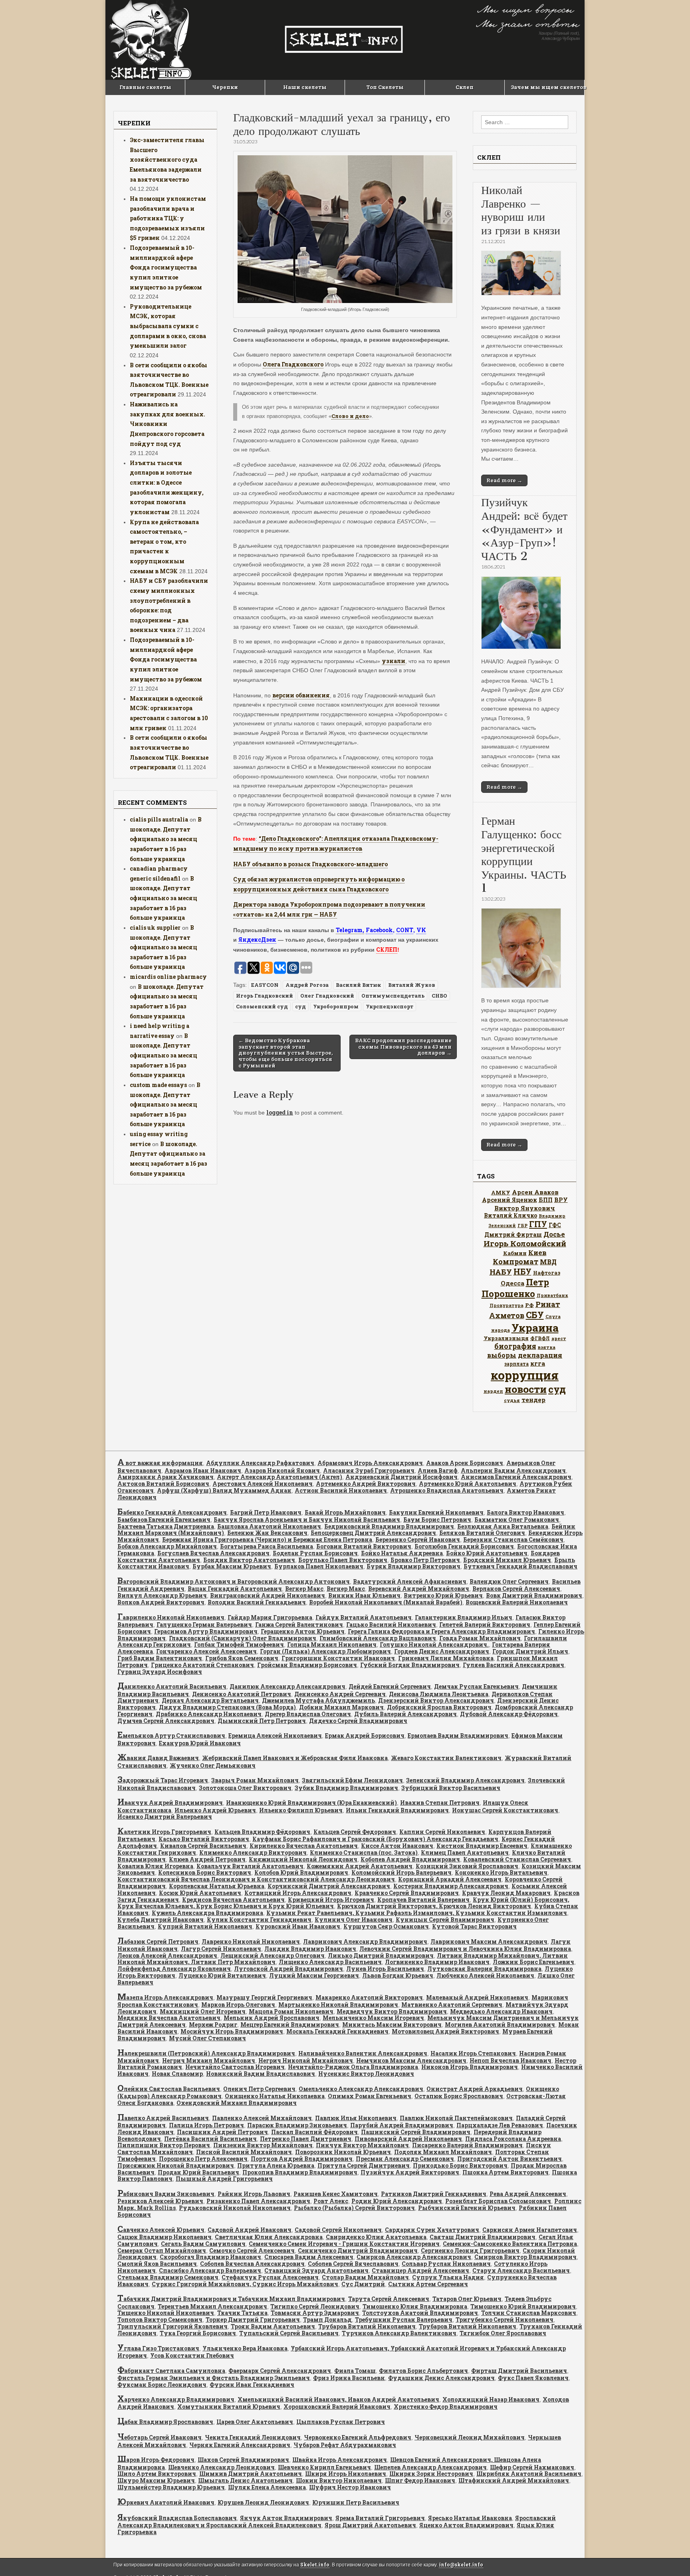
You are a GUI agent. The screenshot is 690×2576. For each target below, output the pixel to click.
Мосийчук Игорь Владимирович (232, 2031)
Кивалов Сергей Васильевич (203, 1846)
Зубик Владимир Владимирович (346, 1788)
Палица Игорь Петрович (206, 2125)
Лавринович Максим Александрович (489, 1941)
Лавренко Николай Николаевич (251, 1941)
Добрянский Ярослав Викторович (439, 1707)
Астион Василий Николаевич (341, 1490)
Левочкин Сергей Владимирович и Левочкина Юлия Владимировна (465, 1949)
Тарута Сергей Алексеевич (389, 2299)
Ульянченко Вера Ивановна (245, 2348)
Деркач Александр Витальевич (210, 1700)
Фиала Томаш (355, 2371)
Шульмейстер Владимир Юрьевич (171, 2487)
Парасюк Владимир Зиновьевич (297, 2125)
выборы (502, 1355)
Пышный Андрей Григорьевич (224, 2179)
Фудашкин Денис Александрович (441, 2378)
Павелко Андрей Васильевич (163, 2118)
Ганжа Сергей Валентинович (299, 1625)
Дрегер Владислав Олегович (308, 1714)
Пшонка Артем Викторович (506, 2172)
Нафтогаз (547, 1273)
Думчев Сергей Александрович (166, 1721)
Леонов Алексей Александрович (167, 1955)
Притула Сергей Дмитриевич (364, 2165)
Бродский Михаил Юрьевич (507, 1560)
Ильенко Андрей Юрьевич (215, 1810)
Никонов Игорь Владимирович (470, 2067)
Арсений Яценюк (510, 1200)
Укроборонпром (336, 1006)
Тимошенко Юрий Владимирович (523, 2306)
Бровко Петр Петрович (425, 1560)
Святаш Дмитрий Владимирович (483, 2237)
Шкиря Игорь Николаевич (346, 2474)
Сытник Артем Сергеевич (428, 2284)
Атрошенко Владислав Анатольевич (447, 1490)
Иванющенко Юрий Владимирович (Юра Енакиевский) (311, 1803)
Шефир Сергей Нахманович (532, 2467)
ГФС (555, 1225)
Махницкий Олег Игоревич (203, 2011)
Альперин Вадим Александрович (513, 1470)
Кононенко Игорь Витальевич (501, 1872)
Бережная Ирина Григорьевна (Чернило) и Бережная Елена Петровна (267, 1539)
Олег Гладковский (327, 996)
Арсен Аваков (535, 1192)
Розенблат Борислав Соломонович (498, 2201)
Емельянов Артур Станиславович (171, 1735)
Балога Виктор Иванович (525, 1512)
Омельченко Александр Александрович (361, 2089)
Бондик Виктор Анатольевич (249, 1560)
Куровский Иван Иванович (298, 1926)
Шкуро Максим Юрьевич (156, 2480)
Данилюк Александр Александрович (287, 1686)
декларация (540, 1355)
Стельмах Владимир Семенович (168, 2277)
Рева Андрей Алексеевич (528, 2194)
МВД (548, 1262)
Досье (554, 1234)
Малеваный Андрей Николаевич (477, 1997)
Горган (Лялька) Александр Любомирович (325, 1651)
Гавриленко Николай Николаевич (171, 1617)
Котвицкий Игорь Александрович (298, 1893)
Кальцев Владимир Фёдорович (262, 1832)
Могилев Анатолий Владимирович (500, 2025)
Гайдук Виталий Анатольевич (364, 1617)
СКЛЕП (387, 949)
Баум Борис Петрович (437, 1520)
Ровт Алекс (331, 2201)
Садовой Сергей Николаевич (338, 2230)
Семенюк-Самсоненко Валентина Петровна (510, 2244)
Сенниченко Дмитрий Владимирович (358, 2250)
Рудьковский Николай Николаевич (235, 2208)
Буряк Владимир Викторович (413, 1566)
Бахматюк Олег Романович (517, 1520)
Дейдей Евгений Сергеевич (390, 1686)
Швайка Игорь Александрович (340, 2460)
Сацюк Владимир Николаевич (165, 2237)
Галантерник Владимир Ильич (464, 1617)
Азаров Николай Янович (282, 1470)
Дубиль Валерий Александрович (405, 1714)
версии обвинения (301, 695)
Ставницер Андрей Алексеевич (420, 2270)
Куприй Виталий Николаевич (205, 1926)
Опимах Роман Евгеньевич (370, 2096)
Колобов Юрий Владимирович (301, 1872)
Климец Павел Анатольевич (465, 1852)
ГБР (522, 1225)
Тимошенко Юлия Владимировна (415, 2306)
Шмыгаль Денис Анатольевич (245, 2480)
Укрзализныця (506, 1338)
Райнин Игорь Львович (254, 2194)
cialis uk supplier (155, 928)
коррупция (525, 1375)
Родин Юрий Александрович (397, 2201)
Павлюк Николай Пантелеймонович (456, 2118)
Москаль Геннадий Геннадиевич (337, 2031)
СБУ (535, 1315)
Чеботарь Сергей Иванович (160, 2437)
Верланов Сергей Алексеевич (516, 1589)
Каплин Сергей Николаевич (442, 1832)
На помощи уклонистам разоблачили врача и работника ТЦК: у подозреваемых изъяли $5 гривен (168, 218)
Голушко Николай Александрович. (434, 1644)
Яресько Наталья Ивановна (470, 2518)
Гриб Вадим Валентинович (160, 1658)
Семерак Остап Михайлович (162, 2250)
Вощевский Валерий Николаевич (517, 1602)
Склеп (465, 87)
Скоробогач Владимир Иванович (210, 2257)
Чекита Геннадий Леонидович (253, 2437)
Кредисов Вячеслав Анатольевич (233, 1900)
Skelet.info (315, 2565)
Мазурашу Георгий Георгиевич (264, 1997)
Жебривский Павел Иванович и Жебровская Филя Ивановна (295, 1758)
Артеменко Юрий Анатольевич (468, 1484)
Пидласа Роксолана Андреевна (513, 2139)
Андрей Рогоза (307, 985)
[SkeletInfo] (345, 40)
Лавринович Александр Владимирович (365, 1941)
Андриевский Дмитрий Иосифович (402, 1477)
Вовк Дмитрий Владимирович (534, 1595)
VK (421, 930)
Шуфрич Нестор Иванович (350, 2487)
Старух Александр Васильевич (521, 2270)
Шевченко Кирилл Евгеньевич (324, 2467)
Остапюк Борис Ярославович (459, 2096)
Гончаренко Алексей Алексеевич (206, 1651)
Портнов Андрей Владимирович (302, 2159)
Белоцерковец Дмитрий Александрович (373, 1533)
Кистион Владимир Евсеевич (482, 1846)
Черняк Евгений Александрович (240, 2445)
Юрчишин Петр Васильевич (356, 2502)
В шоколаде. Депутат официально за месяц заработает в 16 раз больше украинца (166, 839)
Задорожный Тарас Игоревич (163, 1780)
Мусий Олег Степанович (207, 2038)
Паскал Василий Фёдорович (314, 2132)
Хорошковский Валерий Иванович (337, 2407)
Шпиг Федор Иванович (420, 2480)
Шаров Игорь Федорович (156, 2460)
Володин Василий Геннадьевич (257, 1602)
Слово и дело (350, 416)
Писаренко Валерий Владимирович (467, 2145)
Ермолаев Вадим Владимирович (458, 1735)
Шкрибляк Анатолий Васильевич (529, 2474)
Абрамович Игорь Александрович (370, 1463)
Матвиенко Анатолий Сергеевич (452, 2005)
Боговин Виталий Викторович (364, 1546)
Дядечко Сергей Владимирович (358, 1721)
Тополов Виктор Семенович (160, 2320)
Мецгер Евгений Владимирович (290, 2025)
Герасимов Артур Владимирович (206, 1631)
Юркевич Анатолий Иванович (166, 2502)
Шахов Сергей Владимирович (243, 2460)
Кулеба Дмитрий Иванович (161, 1920)
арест (559, 1338)
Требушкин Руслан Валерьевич (404, 2320)
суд (300, 1006)
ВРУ (561, 1200)
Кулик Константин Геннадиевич (259, 1920)
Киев (537, 1252)
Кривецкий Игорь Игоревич (331, 1900)
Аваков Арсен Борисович (465, 1463)
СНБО (439, 996)
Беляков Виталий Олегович (482, 1533)
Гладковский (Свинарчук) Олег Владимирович (243, 1638)
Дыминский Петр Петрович (262, 1721)
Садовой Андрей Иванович (250, 2230)
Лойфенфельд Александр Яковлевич (174, 1969)
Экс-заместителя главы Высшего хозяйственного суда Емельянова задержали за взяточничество (167, 160)
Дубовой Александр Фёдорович (509, 1714)
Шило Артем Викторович (157, 2474)
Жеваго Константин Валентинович (446, 1758)
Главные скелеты (145, 87)
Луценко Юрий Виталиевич (222, 1975)
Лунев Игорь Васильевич (385, 1969)
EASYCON (265, 985)
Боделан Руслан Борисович (315, 1553)
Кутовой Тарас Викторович (474, 1926)
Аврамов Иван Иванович (203, 1470)
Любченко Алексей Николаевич (485, 1975)
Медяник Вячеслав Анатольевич (169, 2018)
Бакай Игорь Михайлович (345, 1512)
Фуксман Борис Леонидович (162, 2385)
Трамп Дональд (327, 2320)
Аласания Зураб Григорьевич (369, 1470)
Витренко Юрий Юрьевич (443, 1595)
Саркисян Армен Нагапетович (530, 2230)
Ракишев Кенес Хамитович (336, 2194)
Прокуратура (507, 1305)
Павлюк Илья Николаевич (356, 2118)
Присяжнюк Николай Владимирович (176, 2165)
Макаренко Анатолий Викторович (369, 1997)
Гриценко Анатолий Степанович (202, 1665)
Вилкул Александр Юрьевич (162, 1595)
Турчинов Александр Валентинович (399, 2333)
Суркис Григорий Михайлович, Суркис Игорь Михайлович (245, 2284)
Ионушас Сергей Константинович (505, 1810)
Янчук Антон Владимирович (286, 2518)
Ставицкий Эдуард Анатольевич (316, 2270)
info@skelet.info (461, 2565)
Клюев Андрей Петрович (207, 1859)
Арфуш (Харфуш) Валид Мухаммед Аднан (224, 1490)
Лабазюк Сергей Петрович (158, 1941)
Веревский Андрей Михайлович (419, 1589)
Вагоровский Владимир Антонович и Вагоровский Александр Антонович (234, 1581)
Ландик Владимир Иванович (310, 1949)
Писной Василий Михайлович (244, 2152)
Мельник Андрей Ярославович (272, 2018)
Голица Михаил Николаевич (332, 1644)
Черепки (225, 87)
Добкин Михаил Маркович (341, 1707)
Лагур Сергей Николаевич (221, 1949)
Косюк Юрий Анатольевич (200, 1893)
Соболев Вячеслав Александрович (252, 2264)
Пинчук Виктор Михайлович (362, 2145)
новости (526, 1389)
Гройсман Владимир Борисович (307, 1665)
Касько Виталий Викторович (204, 1839)
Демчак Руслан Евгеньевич (476, 1686)
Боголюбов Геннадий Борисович (464, 1546)
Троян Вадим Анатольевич (273, 2326)
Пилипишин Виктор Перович (164, 2145)
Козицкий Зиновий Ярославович (467, 1866)
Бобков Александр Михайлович (167, 1546)
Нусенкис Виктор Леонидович (366, 2074)
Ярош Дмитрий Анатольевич (370, 2525)
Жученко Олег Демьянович (213, 1765)
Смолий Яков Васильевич (157, 2264)
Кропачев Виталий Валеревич (423, 1900)
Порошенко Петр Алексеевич (203, 2159)
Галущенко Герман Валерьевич (204, 1625)
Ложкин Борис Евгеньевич (533, 1962)
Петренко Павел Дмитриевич (306, 2139)
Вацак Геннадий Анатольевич (235, 1589)
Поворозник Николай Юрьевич (343, 2152)
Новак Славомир (177, 2074)
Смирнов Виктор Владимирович (525, 2257)
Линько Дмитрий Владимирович (381, 1955)
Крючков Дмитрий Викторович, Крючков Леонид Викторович (434, 1906)
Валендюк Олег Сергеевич (509, 1581)
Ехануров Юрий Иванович (200, 1743)
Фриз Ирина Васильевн (349, 2378)
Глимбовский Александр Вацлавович (378, 1638)
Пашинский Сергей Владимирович (416, 2132)
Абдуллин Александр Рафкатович (260, 1463)
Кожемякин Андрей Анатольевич (360, 1866)
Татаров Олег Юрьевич (467, 2299)
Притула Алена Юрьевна (276, 2165)
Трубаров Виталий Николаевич (367, 2326)
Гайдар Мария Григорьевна (270, 1617)
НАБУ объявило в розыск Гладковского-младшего (310, 864)
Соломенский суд (262, 1006)
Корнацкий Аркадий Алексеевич (450, 1879)
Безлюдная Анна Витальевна (503, 1526)
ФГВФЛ (540, 1338)
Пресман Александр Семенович (405, 2159)
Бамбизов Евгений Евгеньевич (164, 1520)
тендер (533, 1400)
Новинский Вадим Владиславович (261, 2074)
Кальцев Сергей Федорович (355, 1832)
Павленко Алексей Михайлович (262, 2118)
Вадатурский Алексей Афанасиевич (410, 1581)
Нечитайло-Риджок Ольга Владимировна (353, 2067)
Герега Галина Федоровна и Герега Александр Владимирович (441, 1631)
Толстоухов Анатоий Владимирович (420, 2313)
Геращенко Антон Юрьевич (303, 1631)
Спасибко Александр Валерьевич (210, 2270)
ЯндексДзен (257, 940)
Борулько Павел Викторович (343, 1560)
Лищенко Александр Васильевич (330, 1962)
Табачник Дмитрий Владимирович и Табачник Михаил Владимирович (231, 2299)
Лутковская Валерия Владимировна (484, 1969)
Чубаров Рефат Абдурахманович (345, 2445)
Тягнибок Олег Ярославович (503, 2333)
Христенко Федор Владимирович (446, 2407)
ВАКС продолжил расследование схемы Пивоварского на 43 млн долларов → (403, 1046)
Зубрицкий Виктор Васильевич (451, 1788)
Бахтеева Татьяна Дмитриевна (166, 1526)
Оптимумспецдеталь (393, 996)
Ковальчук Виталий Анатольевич (250, 1866)
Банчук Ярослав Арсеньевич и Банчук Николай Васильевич (307, 1520)
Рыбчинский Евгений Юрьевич (467, 2208)
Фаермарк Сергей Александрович (280, 2371)
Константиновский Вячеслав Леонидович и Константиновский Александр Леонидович (256, 1879)
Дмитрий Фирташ (513, 1235)
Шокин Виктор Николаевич (339, 2480)
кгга (538, 1363)
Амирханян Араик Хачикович (166, 1477)
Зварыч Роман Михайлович (255, 1780)
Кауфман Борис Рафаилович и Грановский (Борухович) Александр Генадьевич (375, 1839)
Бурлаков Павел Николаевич (319, 1566)
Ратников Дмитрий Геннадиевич (434, 2194)
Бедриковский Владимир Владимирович (389, 1526)
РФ (529, 1305)
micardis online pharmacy (168, 977)
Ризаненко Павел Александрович (258, 2201)
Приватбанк (552, 1295)
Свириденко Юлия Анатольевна (376, 2237)
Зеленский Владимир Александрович (465, 1780)
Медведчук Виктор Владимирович (392, 2011)
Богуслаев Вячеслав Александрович (213, 1553)
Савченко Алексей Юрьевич (161, 2230)
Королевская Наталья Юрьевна (217, 1886)
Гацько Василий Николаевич (391, 1625)
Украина (535, 1328)
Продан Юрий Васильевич (198, 2172)
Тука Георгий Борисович (198, 2333)
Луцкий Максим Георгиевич (314, 1975)
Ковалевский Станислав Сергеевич (517, 1859)
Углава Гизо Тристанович (158, 2348)
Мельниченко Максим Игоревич (373, 2018)
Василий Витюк (358, 985)
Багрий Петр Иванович (266, 1512)
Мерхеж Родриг (213, 2025)
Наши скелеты (305, 87)
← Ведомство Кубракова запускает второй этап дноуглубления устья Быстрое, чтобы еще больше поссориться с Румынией (286, 1053)
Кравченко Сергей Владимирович (407, 1893)
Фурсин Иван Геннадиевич (252, 2385)
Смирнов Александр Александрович (414, 2257)
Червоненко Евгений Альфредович (358, 2437)
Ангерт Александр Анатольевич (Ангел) (280, 1477)
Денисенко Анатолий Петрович (242, 1694)
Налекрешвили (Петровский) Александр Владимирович (206, 2053)
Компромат (516, 1261)
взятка (547, 1347)
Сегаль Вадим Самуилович (203, 2244)
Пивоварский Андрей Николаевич (408, 2139)
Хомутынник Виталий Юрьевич (229, 2407)
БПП (546, 1200)
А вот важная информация (160, 1463)
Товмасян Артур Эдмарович (315, 2313)
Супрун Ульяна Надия (448, 2277)
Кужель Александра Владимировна (207, 1913)
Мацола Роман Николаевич (291, 2011)
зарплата (517, 1364)
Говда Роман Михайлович (480, 1638)
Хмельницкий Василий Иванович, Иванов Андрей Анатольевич (338, 2399)
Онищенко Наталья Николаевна (275, 2096)
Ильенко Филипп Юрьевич (301, 1810)
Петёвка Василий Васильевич (210, 2139)
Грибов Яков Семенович (242, 1658)
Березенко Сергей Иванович (418, 1539)
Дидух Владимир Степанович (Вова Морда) (227, 1707)
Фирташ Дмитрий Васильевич (519, 2371)
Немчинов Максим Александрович (411, 2060)
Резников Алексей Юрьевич (160, 2201)
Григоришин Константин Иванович (338, 1658)
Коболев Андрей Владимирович (410, 1859)
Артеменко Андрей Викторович (366, 1484)
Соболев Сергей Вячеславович (353, 2264)
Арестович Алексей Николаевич (263, 1484)
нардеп (493, 1391)
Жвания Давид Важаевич (158, 1758)
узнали (394, 661)
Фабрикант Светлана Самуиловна (171, 2371)
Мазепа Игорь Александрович (165, 1997)
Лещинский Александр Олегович (273, 1955)
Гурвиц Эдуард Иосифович (160, 1672)
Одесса (513, 1283)
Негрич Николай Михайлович (306, 2060)
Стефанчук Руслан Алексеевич (270, 2277)
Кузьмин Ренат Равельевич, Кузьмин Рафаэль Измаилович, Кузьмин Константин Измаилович (417, 1913)
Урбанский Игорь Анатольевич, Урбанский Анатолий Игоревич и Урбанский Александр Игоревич (342, 2352)
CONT (405, 930)
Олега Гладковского (293, 364)
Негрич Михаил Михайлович (209, 2060)
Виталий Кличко (511, 1215)
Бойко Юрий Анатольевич (487, 1553)
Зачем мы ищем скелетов (547, 87)
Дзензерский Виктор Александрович (436, 1700)
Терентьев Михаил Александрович (212, 2306)
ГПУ (538, 1224)
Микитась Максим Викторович (392, 2025)
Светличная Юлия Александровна (269, 2237)
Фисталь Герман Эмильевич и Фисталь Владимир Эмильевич (214, 2378)
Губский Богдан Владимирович (410, 1665)
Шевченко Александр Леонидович (221, 2467)
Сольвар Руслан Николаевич (446, 2264)
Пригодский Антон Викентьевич (510, 2159)
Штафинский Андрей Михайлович (514, 2480)
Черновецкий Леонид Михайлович (470, 2437)
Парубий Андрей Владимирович (402, 2125)
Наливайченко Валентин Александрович (363, 2053)
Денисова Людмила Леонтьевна (439, 1694)
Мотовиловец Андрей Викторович (445, 2031)
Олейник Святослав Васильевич (169, 2089)
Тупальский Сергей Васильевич (289, 2333)
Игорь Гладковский (265, 996)
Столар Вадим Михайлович (365, 2277)
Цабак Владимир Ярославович (165, 2422)
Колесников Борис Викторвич (205, 1872)
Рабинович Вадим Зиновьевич (166, 2194)
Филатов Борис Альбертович (423, 2371)
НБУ (522, 1271)
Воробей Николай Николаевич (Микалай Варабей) (386, 1602)
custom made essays (158, 1085)
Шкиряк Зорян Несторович (431, 2474)
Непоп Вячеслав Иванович (511, 2060)
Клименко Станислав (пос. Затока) (364, 1852)
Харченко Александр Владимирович (176, 2399)
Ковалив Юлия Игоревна (155, 1866)
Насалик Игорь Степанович (473, 2053)
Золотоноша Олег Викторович (245, 1788)
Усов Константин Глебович (192, 2355)
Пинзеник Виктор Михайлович (263, 2145)
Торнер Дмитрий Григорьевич (253, 2320)
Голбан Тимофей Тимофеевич (239, 1644)
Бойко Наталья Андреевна (402, 1553)
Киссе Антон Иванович (397, 1846)
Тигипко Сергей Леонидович (315, 2306)
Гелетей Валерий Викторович (485, 1625)
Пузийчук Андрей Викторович (410, 2172)
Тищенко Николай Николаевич (166, 2313)
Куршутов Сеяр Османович (386, 1926)
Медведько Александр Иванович (501, 2011)
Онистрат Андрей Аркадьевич (475, 2089)
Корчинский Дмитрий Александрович (329, 1886)
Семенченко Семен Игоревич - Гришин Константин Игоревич (344, 2244)
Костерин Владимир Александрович (451, 1886)
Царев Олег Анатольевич (255, 2422)
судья (512, 1400)
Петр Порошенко (515, 1288)
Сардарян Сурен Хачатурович (432, 2230)
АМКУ (501, 1192)
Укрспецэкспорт (390, 1006)
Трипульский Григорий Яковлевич (172, 2326)
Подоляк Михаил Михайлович (443, 2152)
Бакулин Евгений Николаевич (436, 1512)
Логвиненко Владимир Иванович (437, 1962)
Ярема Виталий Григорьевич (380, 2518)
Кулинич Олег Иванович (354, 1920)
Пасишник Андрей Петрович (222, 2132)
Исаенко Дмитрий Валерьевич (165, 1817)
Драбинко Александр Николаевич (209, 1714)
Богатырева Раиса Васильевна (267, 1546)
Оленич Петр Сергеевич (259, 2089)
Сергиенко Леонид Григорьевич (470, 2250)
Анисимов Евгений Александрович (516, 1477)
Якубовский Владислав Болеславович (177, 2518)
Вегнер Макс (304, 1589)
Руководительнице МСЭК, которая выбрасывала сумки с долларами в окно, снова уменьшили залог (168, 326)
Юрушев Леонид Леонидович (263, 2502)
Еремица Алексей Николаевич (275, 1735)
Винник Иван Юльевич (364, 1595)
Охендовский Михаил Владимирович (237, 2103)
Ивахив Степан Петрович (440, 1803)
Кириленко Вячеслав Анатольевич (304, 1846)
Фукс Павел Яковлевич (533, 2378)
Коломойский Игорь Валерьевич (402, 1872)
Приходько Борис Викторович (460, 2165)
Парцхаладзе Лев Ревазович (500, 2125)
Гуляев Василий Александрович (514, 1665)
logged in (280, 1112)
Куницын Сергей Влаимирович (445, 1920)
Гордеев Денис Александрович (442, 1651)
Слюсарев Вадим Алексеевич (309, 2257)
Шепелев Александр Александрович (430, 2467)
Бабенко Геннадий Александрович (172, 1512)
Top (671, 2557)
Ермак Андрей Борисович (365, 1735)
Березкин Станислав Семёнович (513, 1539)
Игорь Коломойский (525, 1243)
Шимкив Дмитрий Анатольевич (251, 2474)
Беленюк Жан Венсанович (267, 1533)
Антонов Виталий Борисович (163, 1484)
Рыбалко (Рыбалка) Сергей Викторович (354, 2208)
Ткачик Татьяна (242, 2313)
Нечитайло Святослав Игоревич (235, 2067)
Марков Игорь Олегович (238, 2005)
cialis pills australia (159, 819)
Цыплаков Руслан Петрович (341, 2422)
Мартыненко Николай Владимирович (338, 2005)
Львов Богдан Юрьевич (398, 1975)
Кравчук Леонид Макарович (506, 1893)
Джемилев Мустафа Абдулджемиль (318, 1700)
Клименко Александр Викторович (253, 1852)
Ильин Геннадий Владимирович (397, 1810)
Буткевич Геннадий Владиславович (520, 1566)
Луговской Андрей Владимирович (288, 1969)
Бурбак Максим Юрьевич (232, 1566)
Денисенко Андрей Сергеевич (340, 1694)
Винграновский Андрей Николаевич (268, 1595)
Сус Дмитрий (363, 2284)
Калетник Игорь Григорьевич (164, 1832)
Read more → (504, 480)
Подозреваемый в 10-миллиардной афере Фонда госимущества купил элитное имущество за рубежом (166, 267)
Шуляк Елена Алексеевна (267, 2487)
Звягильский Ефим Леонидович (352, 1780)
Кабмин (515, 1253)
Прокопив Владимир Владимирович (300, 2172)
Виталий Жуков (412, 985)
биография (515, 1346)
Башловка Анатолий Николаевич (269, 1526)
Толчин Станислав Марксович (529, 2313)
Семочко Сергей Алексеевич (252, 2250)
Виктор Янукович (525, 1208)
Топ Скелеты (385, 87)
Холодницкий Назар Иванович (491, 2399)
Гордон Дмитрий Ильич (530, 1651)
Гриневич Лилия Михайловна (446, 1658)
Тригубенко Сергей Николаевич (505, 2320)
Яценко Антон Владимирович (466, 2525)
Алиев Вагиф (438, 1470)
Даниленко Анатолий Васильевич (172, 1686)
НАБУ (501, 1272)
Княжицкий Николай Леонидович (303, 1859)
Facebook (379, 930)
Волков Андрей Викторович (161, 1602)
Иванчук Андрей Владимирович (170, 1803)
